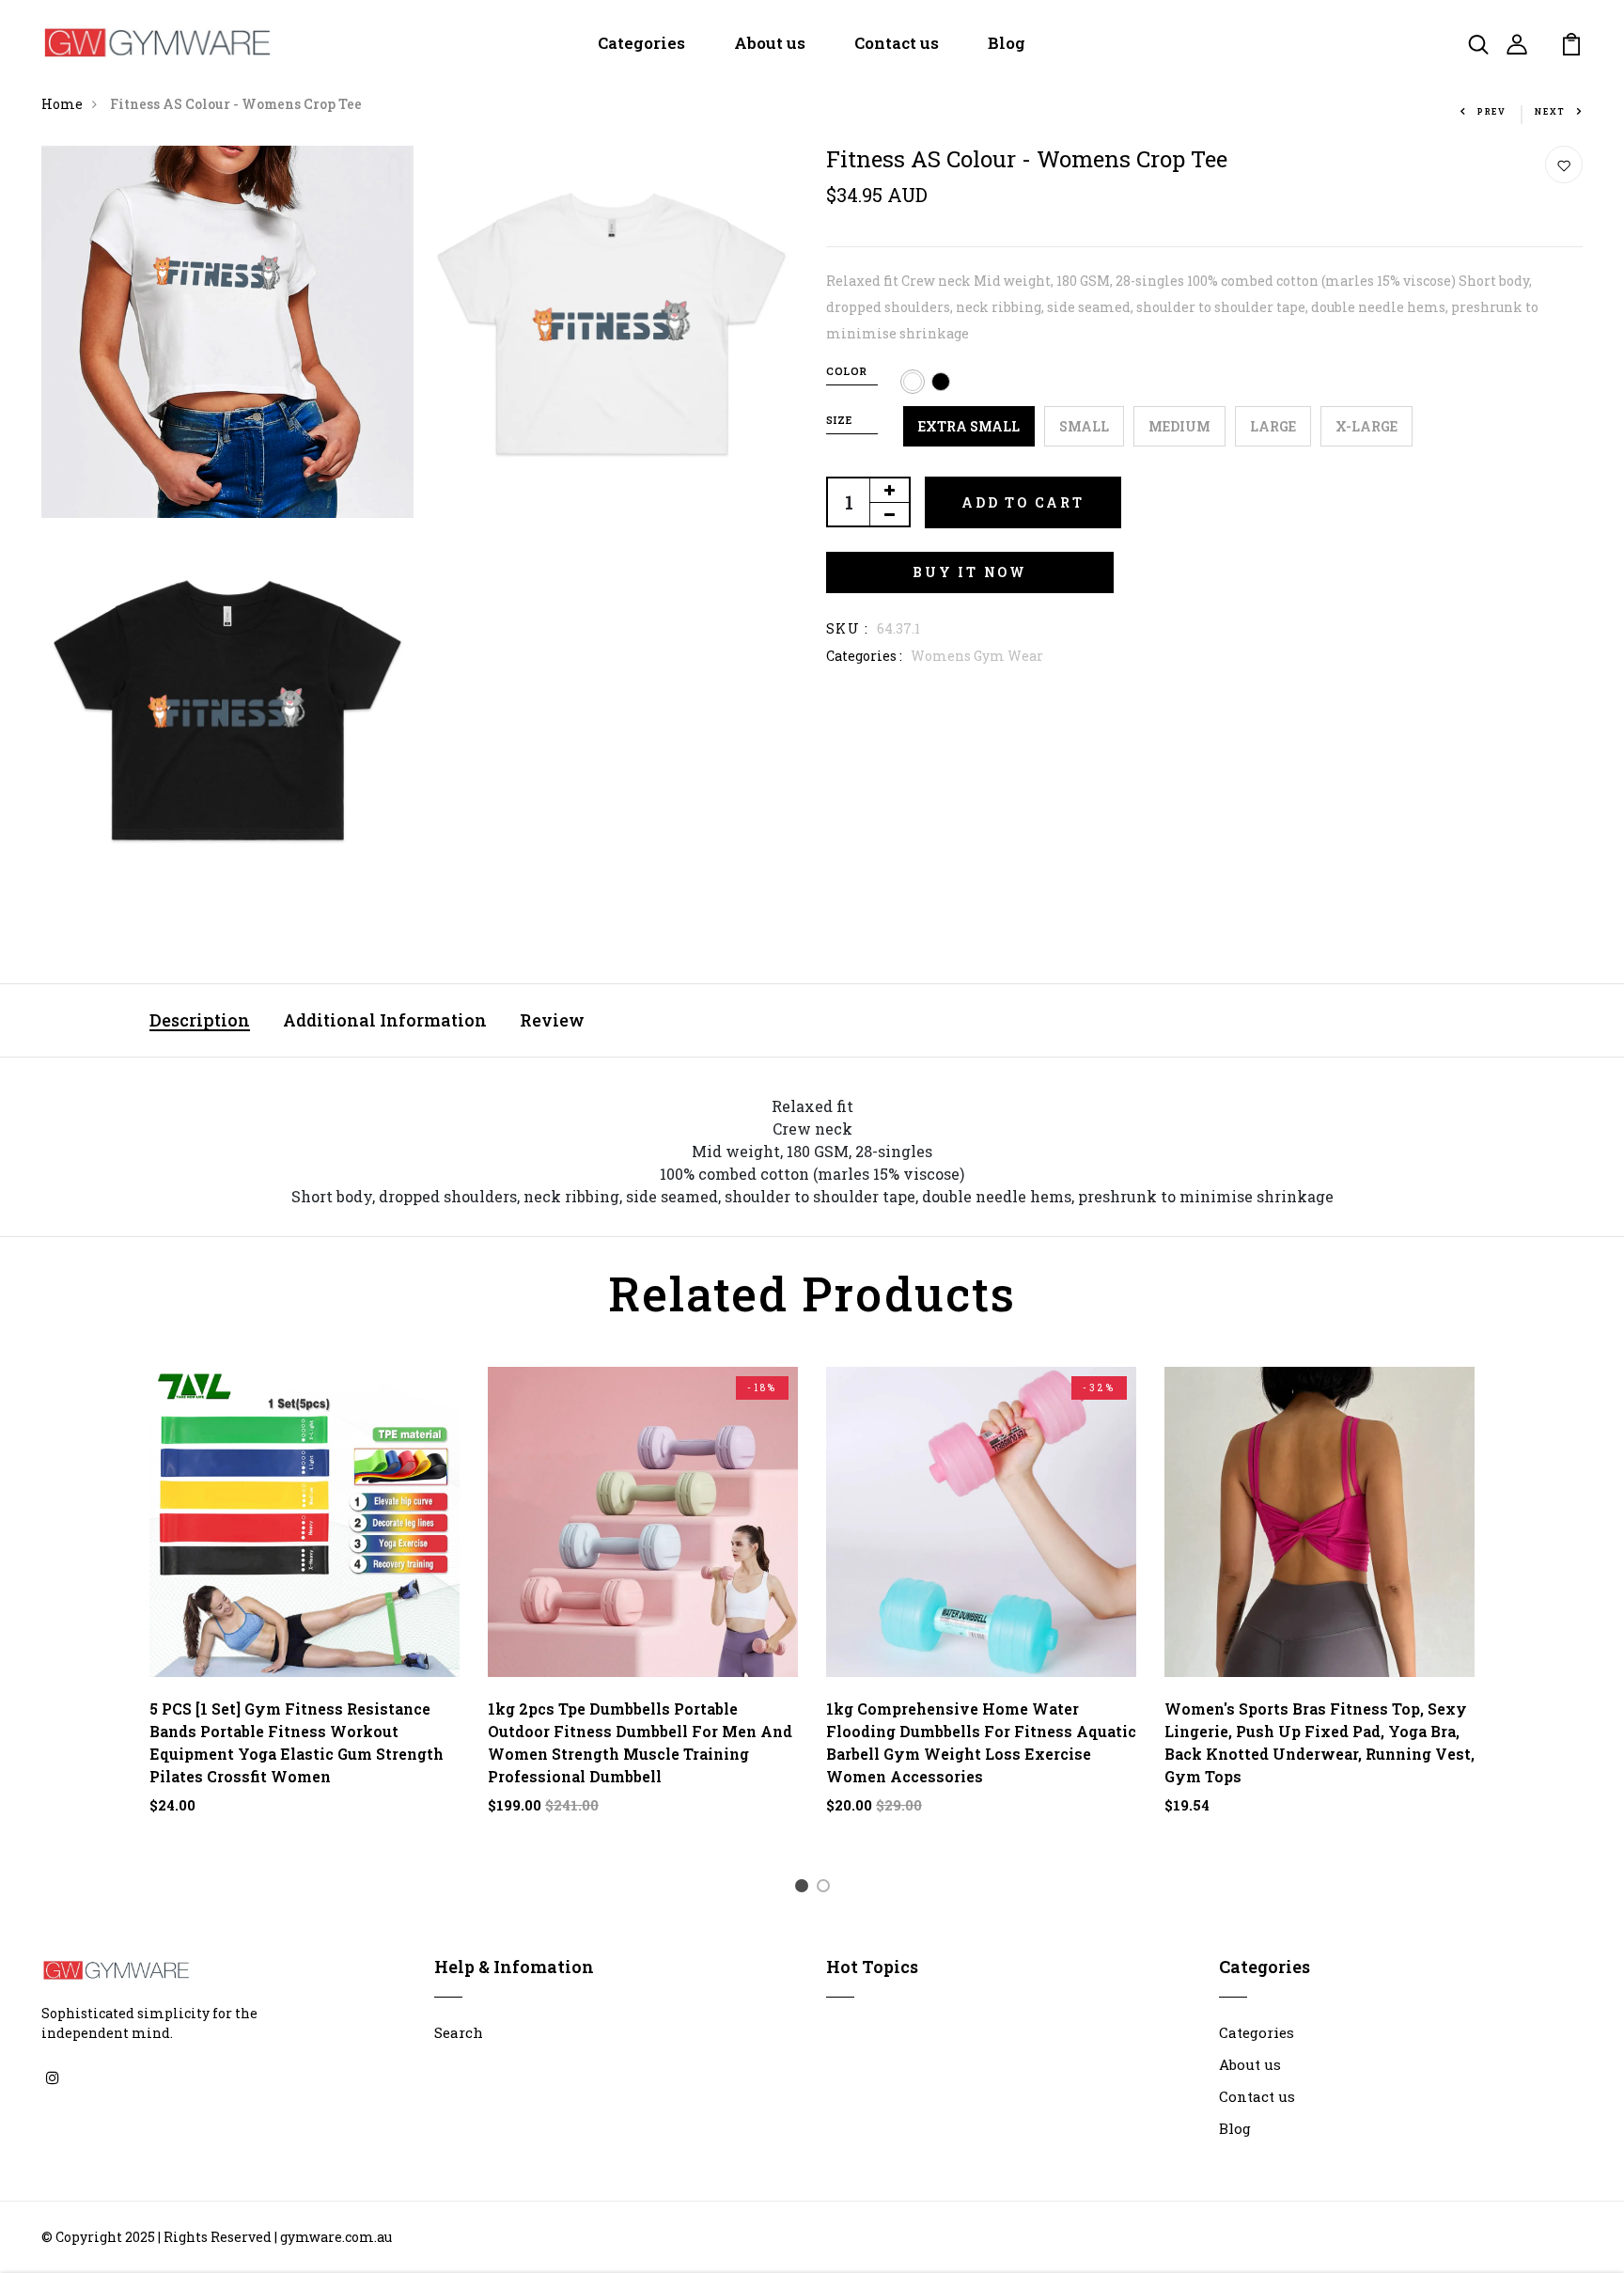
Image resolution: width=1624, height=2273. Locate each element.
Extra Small (969, 426)
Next (1550, 111)
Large (1273, 426)
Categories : (864, 656)
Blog (1007, 43)
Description (200, 1020)
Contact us (897, 43)
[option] (304, 1606)
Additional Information (385, 1020)
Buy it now (970, 572)
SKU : (847, 628)
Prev (1492, 111)
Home (62, 104)
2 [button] (827, 1889)
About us (770, 43)
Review (552, 1020)
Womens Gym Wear (977, 656)
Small (1084, 426)
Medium (1179, 426)
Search (459, 2032)
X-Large (1366, 426)
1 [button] (805, 1889)
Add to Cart (1023, 502)
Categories (641, 43)
